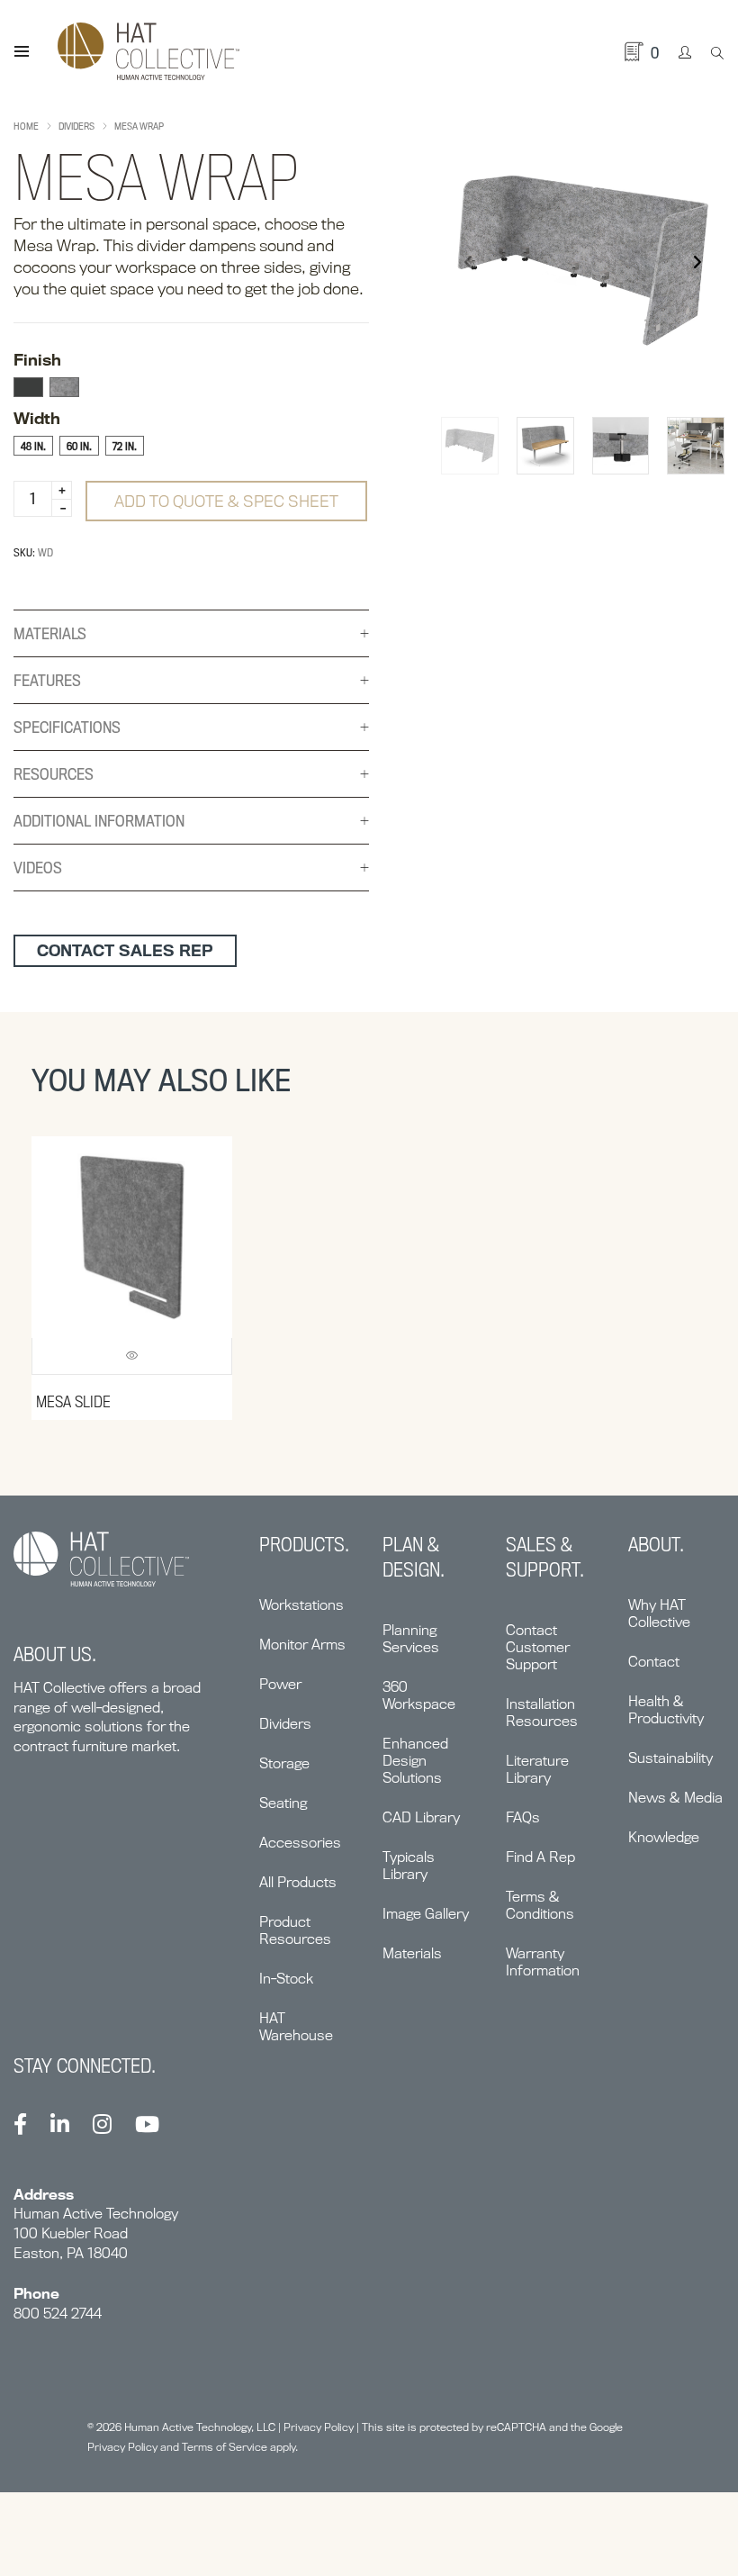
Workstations (301, 1605)
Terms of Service (225, 2447)
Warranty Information (543, 1962)
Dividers (76, 126)
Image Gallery (426, 1914)
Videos (38, 868)
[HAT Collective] (148, 52)
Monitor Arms (302, 1645)
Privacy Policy (319, 2427)
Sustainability (670, 1758)
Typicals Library (409, 1866)
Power (280, 1684)
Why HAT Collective (659, 1613)
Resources (54, 774)
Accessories (300, 1843)
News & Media (675, 1798)
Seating (283, 1803)
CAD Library (421, 1817)
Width (37, 418)
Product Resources (295, 1930)
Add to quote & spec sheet (226, 501)
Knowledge (664, 1837)
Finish (37, 360)
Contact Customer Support (538, 1647)
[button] (697, 262)
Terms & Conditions (540, 1905)
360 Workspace (419, 1695)
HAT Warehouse (296, 2027)
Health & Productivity (666, 1710)
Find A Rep (540, 1857)
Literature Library (537, 1769)
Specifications (67, 727)
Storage (284, 1763)
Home (26, 126)
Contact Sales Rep (125, 950)
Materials (50, 633)
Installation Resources (542, 1713)
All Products (298, 1882)
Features (47, 680)
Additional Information (99, 821)
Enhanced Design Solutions (415, 1761)
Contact (654, 1662)
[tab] (191, 634)
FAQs (523, 1817)
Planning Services (411, 1639)
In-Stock (286, 1979)
